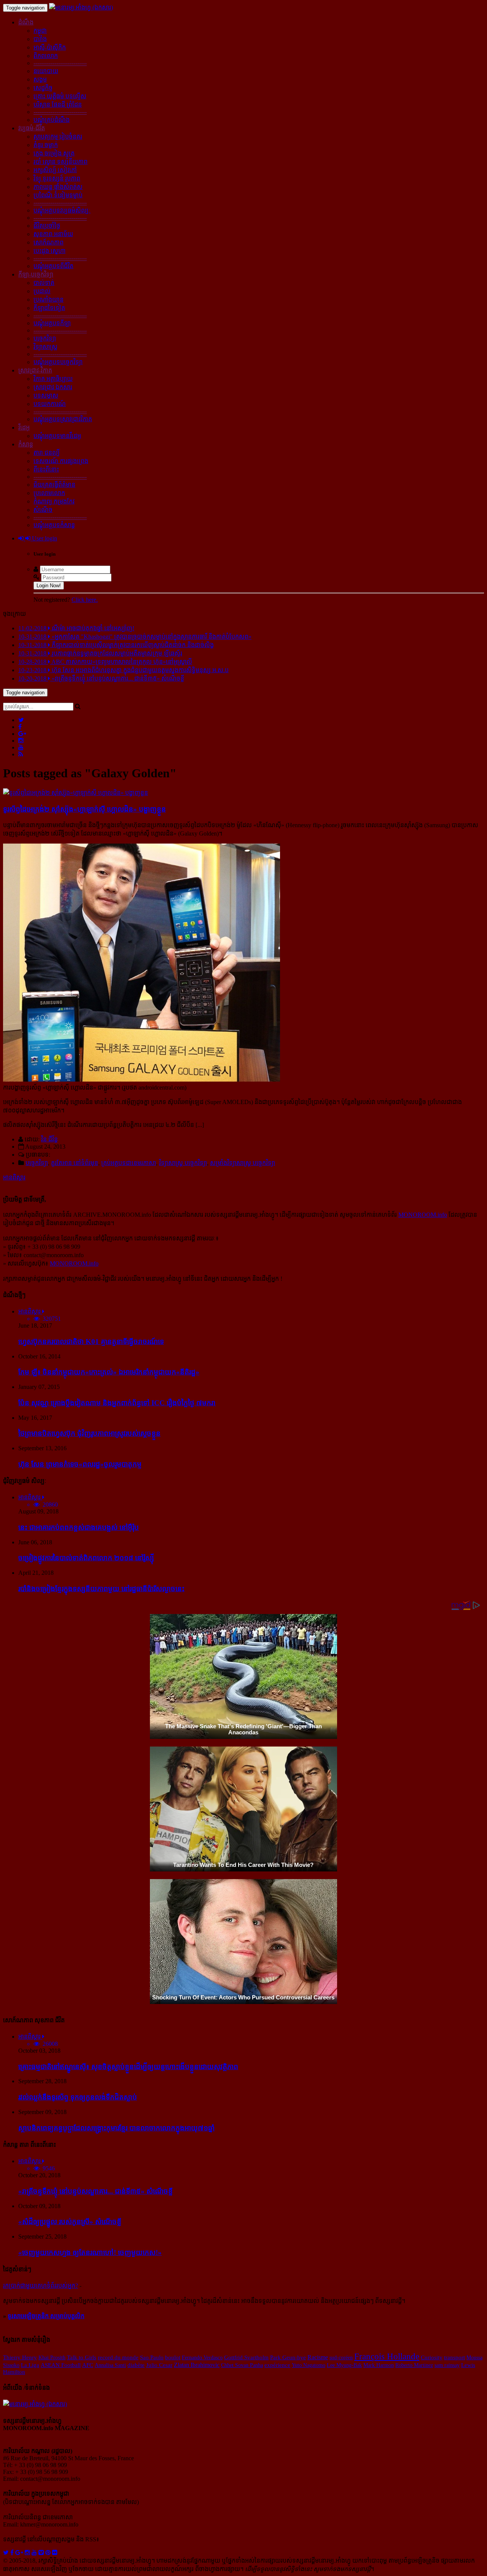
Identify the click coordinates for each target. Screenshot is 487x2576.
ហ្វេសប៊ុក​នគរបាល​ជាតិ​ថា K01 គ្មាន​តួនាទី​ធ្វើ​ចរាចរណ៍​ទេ (91, 1342)
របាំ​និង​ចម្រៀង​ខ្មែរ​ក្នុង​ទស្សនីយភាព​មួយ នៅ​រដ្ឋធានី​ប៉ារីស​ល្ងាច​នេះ (101, 1589)
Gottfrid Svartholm (246, 2357)
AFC (88, 2365)
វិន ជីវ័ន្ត (49, 1139)
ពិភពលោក (46, 56)
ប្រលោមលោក (49, 493)
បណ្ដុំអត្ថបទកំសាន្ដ (54, 525)
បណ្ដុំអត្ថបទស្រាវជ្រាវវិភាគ (63, 419)
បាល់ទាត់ (44, 283)
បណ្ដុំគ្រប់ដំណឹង (52, 120)
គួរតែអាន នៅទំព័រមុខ (75, 1163)
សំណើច (43, 510)
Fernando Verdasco (202, 2357)
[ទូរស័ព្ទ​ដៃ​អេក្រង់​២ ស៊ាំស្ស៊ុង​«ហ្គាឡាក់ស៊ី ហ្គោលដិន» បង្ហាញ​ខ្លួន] (76, 793)
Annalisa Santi (110, 2365)
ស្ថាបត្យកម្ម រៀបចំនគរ (58, 137)
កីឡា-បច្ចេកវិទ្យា (36, 274)
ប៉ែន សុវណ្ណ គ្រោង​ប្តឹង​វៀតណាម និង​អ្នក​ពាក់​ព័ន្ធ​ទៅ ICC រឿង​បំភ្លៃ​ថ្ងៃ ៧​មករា (117, 1403)
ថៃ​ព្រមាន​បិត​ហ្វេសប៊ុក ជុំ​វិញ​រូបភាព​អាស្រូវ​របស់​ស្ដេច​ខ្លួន (89, 1433)
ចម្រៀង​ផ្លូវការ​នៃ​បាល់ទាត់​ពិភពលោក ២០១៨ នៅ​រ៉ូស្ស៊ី (86, 1558)
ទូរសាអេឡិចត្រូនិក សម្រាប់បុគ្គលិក (46, 2316)
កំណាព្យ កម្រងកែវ (54, 501)
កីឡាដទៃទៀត (49, 308)
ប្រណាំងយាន (49, 300)
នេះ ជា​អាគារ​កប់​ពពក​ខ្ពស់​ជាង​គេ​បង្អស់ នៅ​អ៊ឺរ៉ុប (79, 1527)
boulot (173, 2357)
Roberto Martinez (414, 2365)
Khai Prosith (52, 2357)
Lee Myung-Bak (344, 2365)
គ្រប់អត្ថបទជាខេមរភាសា (129, 1163)
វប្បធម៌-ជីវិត (32, 128)
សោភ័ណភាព (49, 242)
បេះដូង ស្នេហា (49, 251)
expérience (277, 2365)
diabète (136, 2365)
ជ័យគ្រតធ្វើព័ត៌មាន (54, 485)
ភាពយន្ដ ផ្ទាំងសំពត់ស (58, 187)
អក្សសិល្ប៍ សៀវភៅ (55, 170)
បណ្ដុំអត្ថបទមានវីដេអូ (57, 436)
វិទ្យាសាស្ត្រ (45, 347)
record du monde (118, 2357)
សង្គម (40, 79)
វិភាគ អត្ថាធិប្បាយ (53, 379)
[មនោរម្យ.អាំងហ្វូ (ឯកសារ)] (81, 7)
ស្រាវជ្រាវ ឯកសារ (53, 387)
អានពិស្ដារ (14, 1177)
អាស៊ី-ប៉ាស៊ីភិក (50, 47)
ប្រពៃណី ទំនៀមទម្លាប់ (58, 195)
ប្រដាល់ (42, 291)
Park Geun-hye (288, 2357)
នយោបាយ (46, 71)
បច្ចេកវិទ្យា (45, 338)
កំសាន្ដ (26, 444)
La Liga (30, 2365)
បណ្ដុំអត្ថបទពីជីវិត (53, 266)
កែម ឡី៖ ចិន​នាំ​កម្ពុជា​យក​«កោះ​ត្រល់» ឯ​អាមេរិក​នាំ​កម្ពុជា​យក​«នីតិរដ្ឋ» (109, 1372)
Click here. (85, 600)
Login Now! (49, 586)
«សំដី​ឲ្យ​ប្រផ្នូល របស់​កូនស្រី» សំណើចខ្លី (70, 2222)
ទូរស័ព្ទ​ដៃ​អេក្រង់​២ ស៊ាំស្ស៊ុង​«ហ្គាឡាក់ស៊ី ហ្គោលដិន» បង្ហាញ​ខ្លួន (84, 809)
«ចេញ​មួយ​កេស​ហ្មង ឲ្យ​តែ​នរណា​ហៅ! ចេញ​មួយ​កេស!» (90, 2252)
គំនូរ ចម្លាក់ (46, 145)
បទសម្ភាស (46, 396)
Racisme (318, 2357)
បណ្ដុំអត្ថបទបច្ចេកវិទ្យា (58, 362)
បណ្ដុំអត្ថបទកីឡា (52, 323)
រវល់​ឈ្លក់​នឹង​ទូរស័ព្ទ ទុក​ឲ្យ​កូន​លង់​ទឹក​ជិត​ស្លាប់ (78, 2097)
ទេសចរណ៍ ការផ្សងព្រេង (61, 461)
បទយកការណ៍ (50, 404)
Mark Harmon (379, 2365)
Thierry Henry (20, 2357)
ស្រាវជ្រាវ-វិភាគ (35, 370)
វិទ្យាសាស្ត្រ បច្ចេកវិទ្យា (183, 1163)
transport (454, 2357)
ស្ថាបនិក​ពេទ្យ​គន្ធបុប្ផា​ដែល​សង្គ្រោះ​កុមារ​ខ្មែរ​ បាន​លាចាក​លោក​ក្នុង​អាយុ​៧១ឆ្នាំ (116, 2128)
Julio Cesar (159, 2365)
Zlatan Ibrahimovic (197, 2365)
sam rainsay (447, 2365)
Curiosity (432, 2357)
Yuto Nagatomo (309, 2365)
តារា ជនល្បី (47, 453)
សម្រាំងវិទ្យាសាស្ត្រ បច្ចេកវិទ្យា (243, 1163)
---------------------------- (60, 63)
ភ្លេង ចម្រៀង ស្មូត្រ (54, 153)
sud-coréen (341, 2357)
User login (44, 538)
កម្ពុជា (40, 31)
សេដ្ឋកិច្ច (43, 88)
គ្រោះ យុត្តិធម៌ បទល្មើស (60, 96)
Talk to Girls (82, 2357)
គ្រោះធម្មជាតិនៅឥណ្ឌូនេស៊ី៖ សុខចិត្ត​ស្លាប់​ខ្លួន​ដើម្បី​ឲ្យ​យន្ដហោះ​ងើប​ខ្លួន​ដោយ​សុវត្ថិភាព (128, 2067)
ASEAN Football (61, 2365)
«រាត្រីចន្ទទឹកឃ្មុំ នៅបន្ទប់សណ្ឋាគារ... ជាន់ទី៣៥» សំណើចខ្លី (95, 2191)
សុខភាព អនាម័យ (53, 234)
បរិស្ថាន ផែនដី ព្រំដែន (58, 105)
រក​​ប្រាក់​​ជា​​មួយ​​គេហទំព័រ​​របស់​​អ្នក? (41, 2286)
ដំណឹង (26, 22)
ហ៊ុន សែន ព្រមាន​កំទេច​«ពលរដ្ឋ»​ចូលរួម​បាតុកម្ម (80, 1464)
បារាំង (40, 39)
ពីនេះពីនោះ (46, 469)
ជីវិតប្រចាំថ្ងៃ (47, 226)
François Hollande (387, 2356)
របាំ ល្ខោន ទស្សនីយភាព (60, 162)
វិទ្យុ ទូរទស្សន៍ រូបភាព (57, 178)
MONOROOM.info (423, 1215)
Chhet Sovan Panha (242, 2365)
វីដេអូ (24, 427)
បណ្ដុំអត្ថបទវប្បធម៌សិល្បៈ (62, 210)
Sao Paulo (152, 2357)
